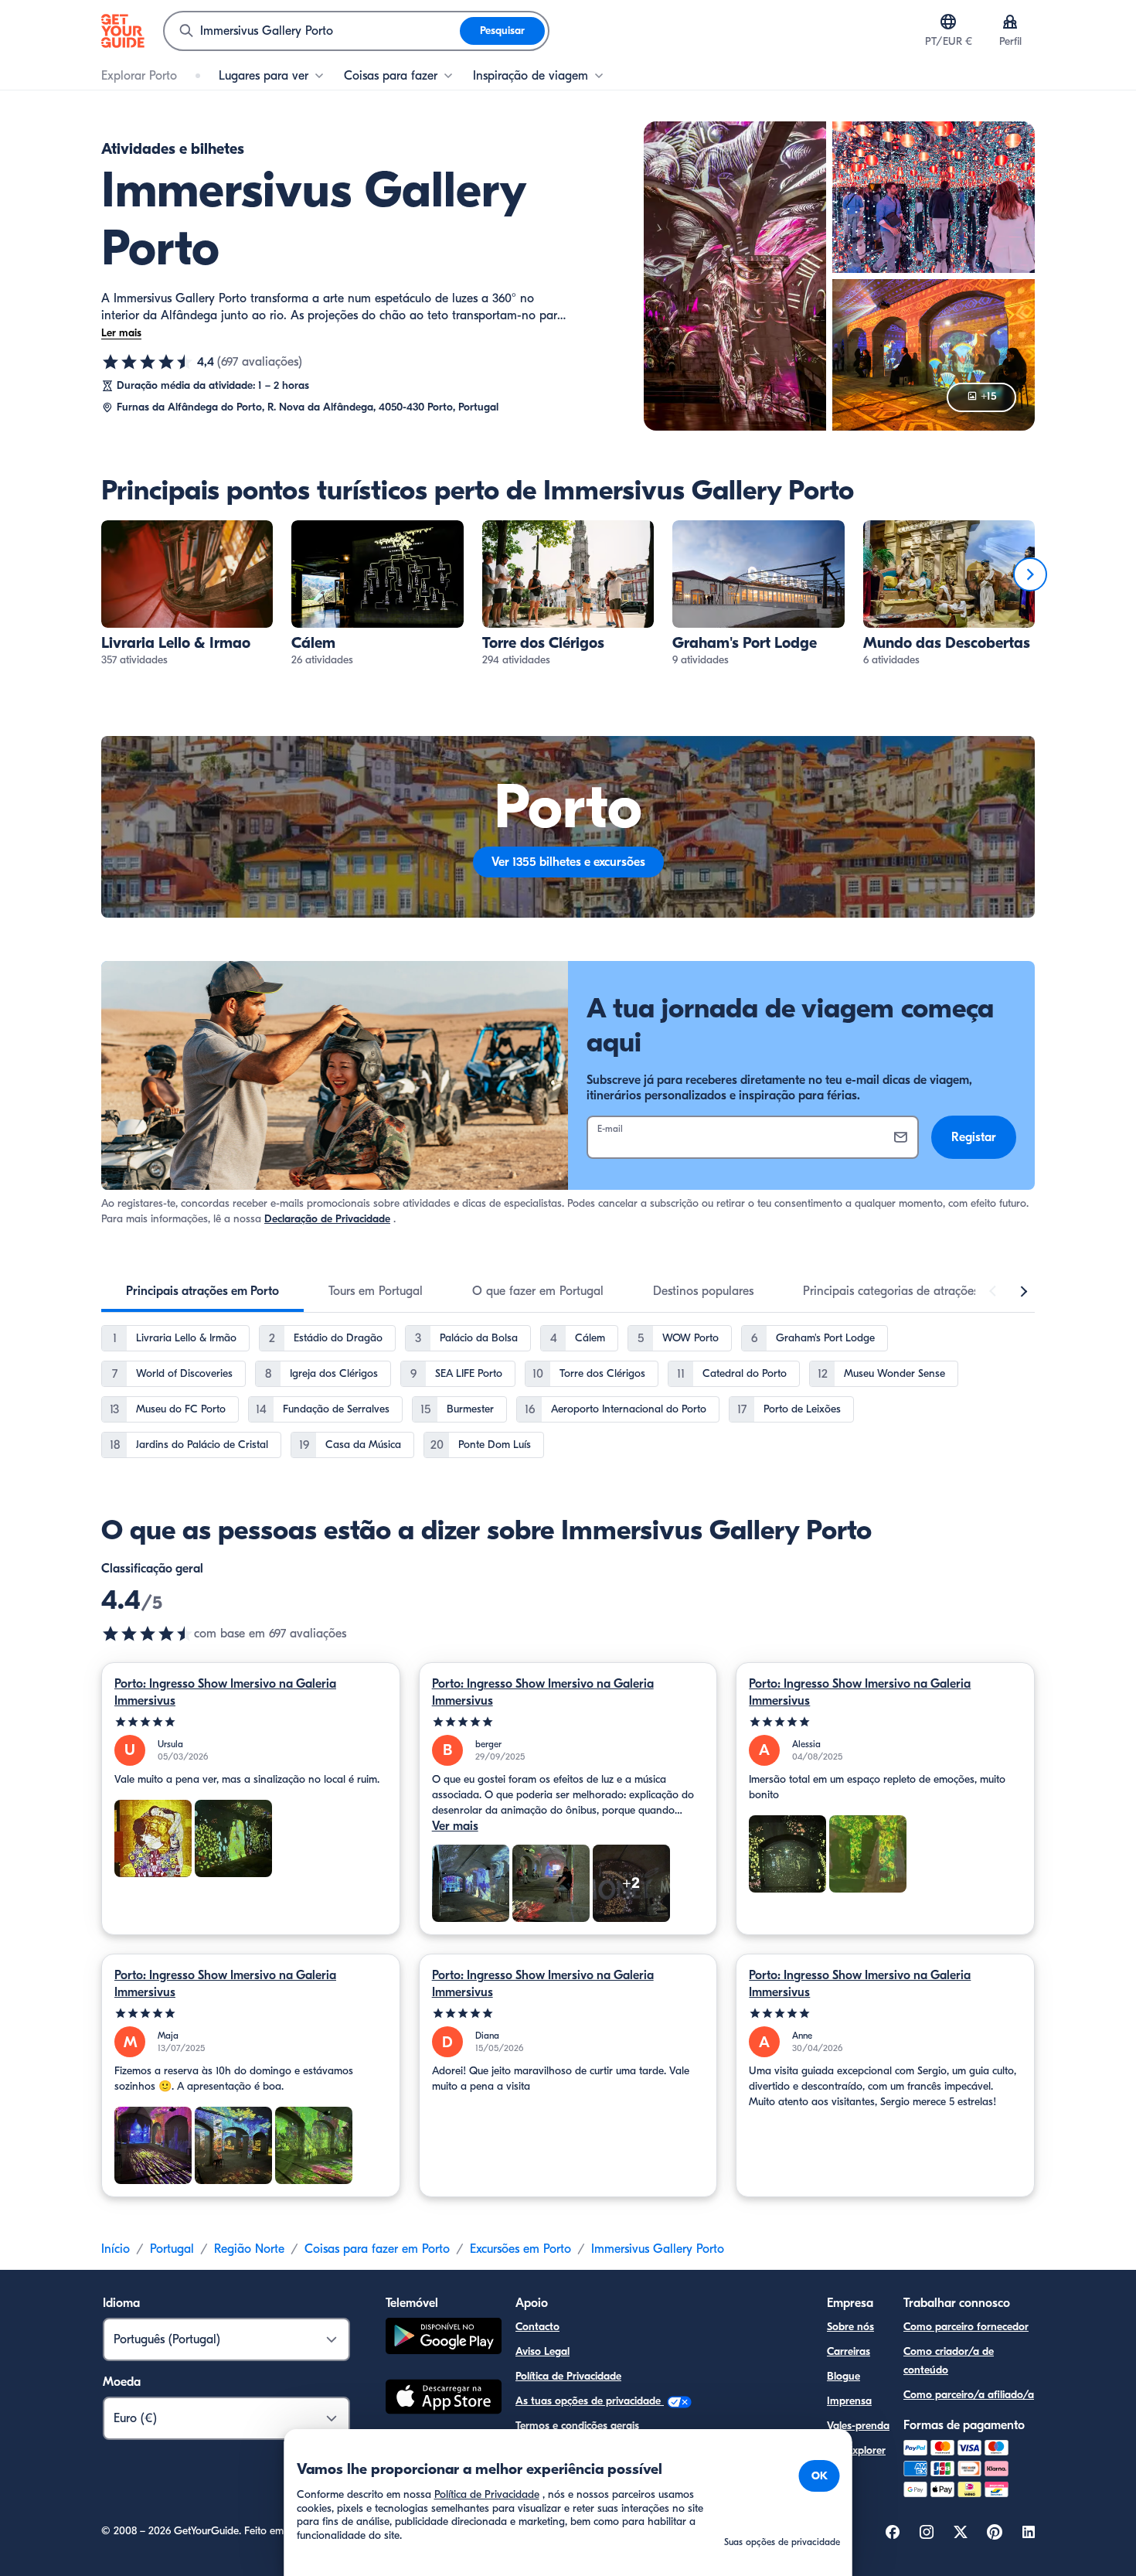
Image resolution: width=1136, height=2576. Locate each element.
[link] (187, 594)
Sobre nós (850, 2327)
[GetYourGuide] (123, 31)
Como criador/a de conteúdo (949, 2361)
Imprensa (849, 2401)
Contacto (537, 2327)
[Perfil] (1010, 22)
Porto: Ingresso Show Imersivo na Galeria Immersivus (225, 1692)
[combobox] (312, 31)
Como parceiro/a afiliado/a (969, 2395)
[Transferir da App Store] (444, 2399)
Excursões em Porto (520, 2249)
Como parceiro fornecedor (966, 2327)
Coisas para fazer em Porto (377, 2249)
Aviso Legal (542, 2351)
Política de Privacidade (568, 2376)
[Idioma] (948, 22)
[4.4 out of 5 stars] (148, 1634)
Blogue (843, 2376)
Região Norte (249, 2249)
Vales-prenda (858, 2426)
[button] (187, 594)
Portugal (172, 2249)
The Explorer (856, 2450)
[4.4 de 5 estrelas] (148, 362)
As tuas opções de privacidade (590, 2401)
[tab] (202, 1291)
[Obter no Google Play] (444, 2338)
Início (116, 2249)
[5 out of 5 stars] (251, 1722)
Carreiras (849, 2351)
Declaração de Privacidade (327, 1219)
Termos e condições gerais (577, 2426)
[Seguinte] (1030, 574)
